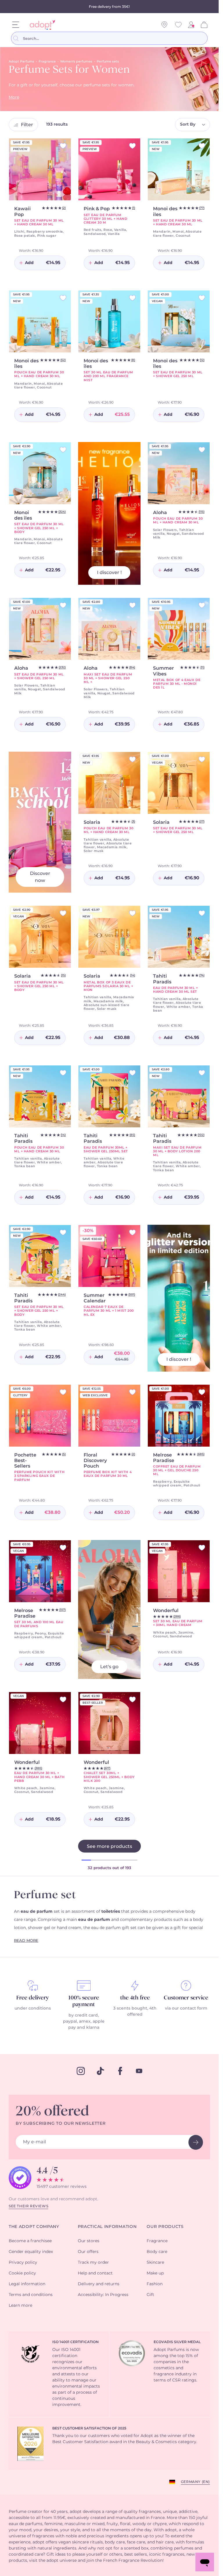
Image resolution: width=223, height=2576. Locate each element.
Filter (27, 125)
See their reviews (28, 2206)
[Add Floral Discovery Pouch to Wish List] (132, 1392)
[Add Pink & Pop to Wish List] (132, 146)
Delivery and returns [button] (99, 2284)
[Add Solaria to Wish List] (132, 759)
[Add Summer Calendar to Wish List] (132, 1232)
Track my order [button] (93, 2263)
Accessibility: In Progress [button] (103, 2295)
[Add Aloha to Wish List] (202, 450)
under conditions (33, 2008)
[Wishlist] (178, 25)
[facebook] (120, 2071)
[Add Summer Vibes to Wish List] (202, 605)
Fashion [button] (155, 2284)
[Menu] (16, 25)
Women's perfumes (76, 61)
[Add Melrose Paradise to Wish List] (202, 1392)
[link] (191, 25)
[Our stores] (164, 25)
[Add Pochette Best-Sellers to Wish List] (63, 1392)
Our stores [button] (89, 2241)
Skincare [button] (155, 2263)
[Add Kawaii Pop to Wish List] (63, 146)
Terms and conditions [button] (31, 2295)
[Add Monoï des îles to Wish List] (63, 298)
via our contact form (186, 2008)
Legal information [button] (27, 2284)
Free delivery (33, 1998)
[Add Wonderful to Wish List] (202, 1548)
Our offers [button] (88, 2252)
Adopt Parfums (21, 61)
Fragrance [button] (157, 2241)
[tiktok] (100, 2071)
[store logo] (41, 25)
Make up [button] (155, 2273)
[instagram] (81, 2071)
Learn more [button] (20, 2306)
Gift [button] (150, 2295)
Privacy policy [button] (23, 2263)
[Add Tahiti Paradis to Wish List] (202, 913)
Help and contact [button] (95, 2273)
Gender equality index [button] (31, 2252)
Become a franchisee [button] (30, 2241)
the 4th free (135, 1998)
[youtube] (139, 2071)
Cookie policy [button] (22, 2273)
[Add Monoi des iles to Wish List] (202, 146)
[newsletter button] (196, 2142)
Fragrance (47, 61)
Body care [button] (157, 2252)
